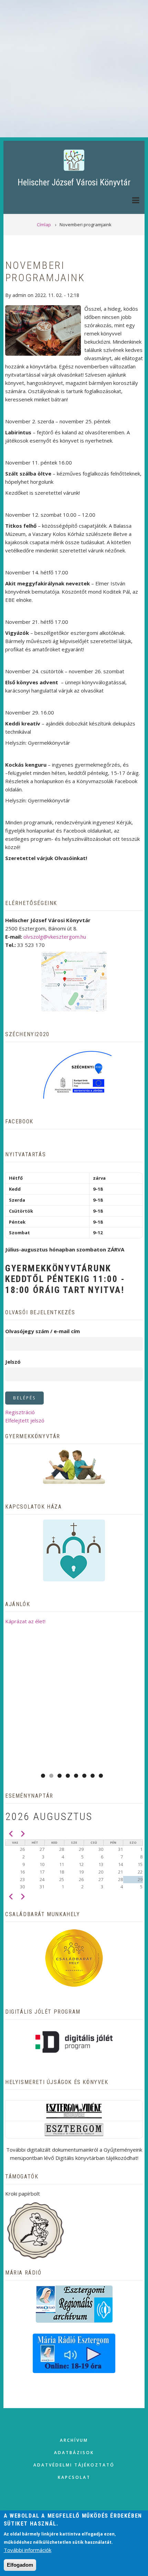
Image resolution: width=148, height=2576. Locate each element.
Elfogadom (20, 2565)
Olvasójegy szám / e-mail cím (43, 1331)
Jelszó (13, 1362)
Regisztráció (20, 1412)
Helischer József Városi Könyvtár (74, 182)
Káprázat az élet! (25, 1621)
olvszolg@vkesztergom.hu (55, 937)
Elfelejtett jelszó (25, 1420)
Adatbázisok (74, 2453)
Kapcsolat (74, 2477)
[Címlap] (74, 160)
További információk (28, 2550)
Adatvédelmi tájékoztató (74, 2465)
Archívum (74, 2440)
